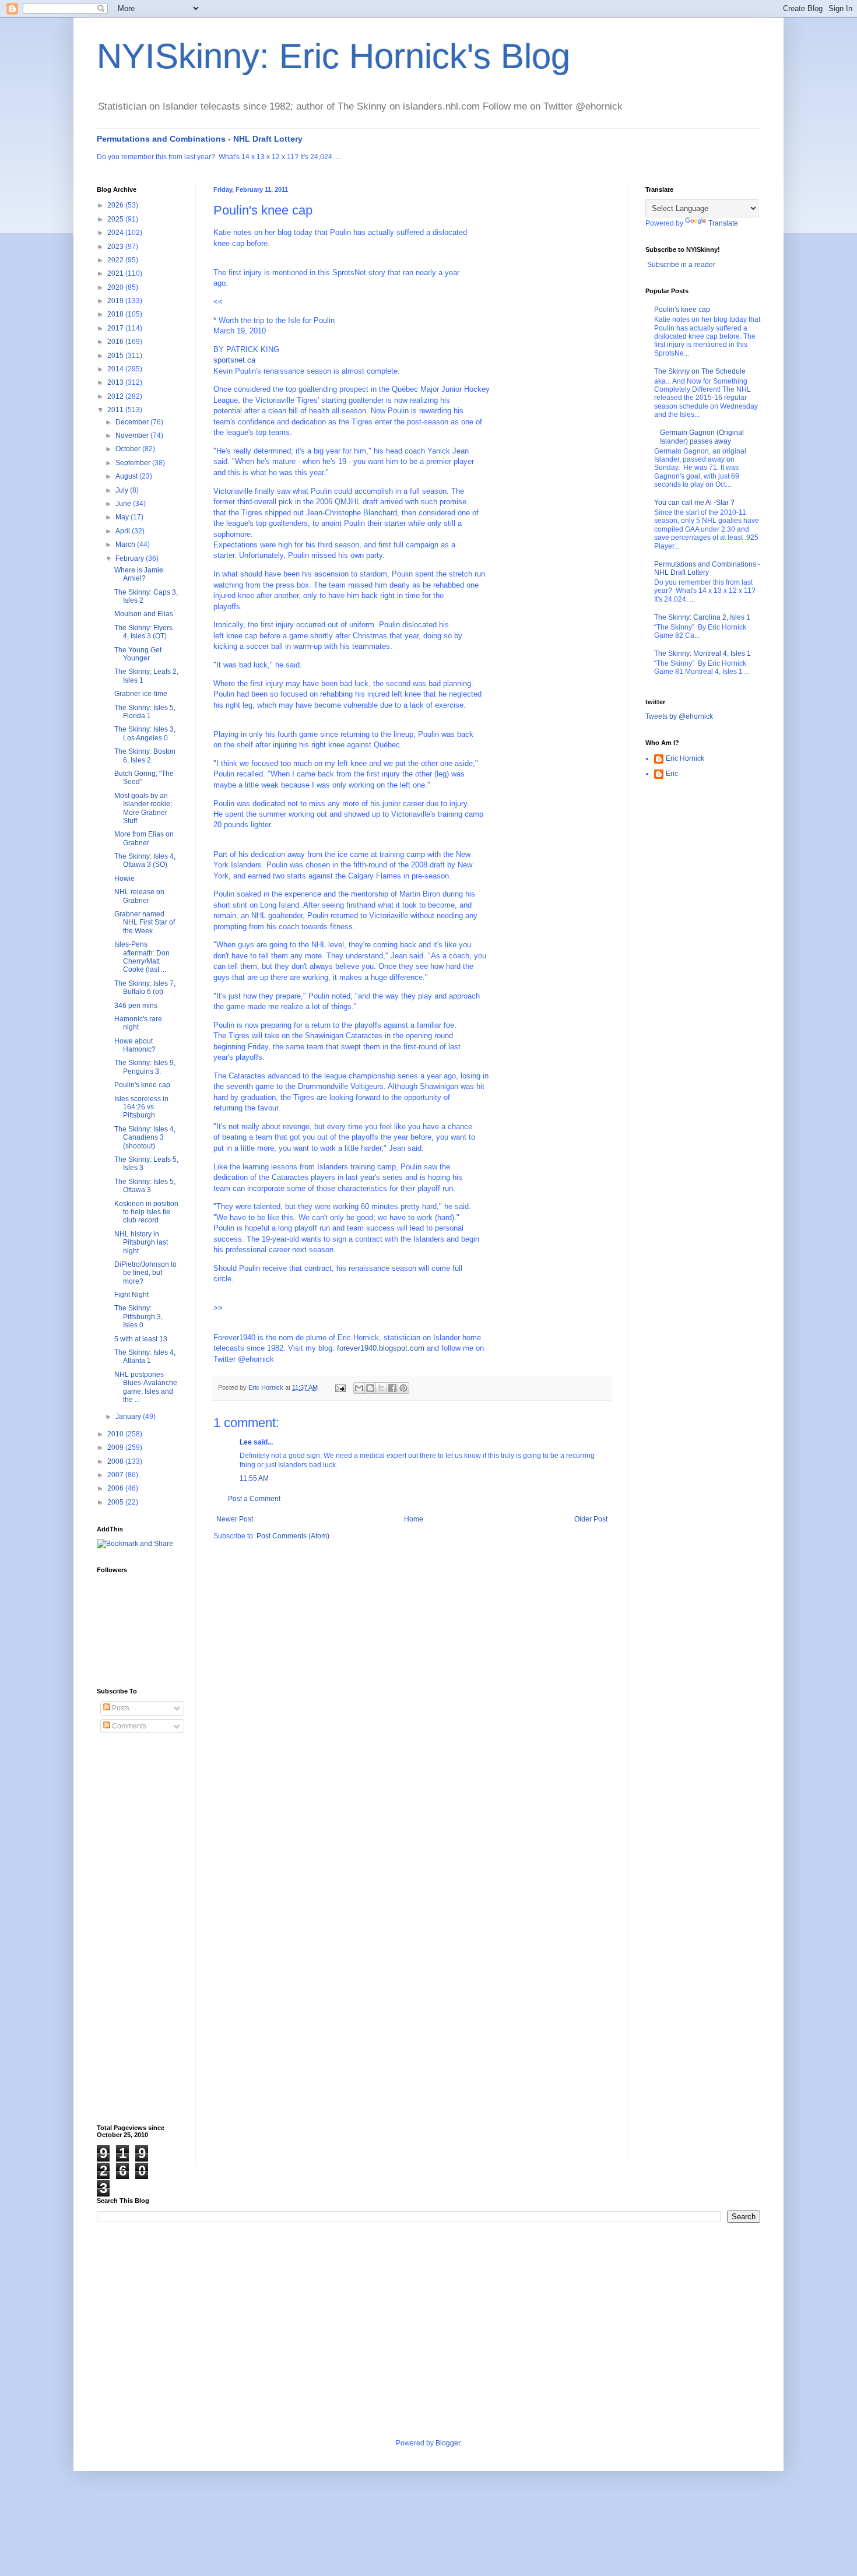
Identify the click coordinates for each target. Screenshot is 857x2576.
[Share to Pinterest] (403, 1388)
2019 (116, 301)
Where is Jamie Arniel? (139, 574)
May (123, 517)
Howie (124, 878)
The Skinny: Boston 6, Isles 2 (145, 755)
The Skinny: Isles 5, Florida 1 (145, 712)
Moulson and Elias (144, 614)
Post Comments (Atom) (293, 1536)
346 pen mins (136, 1006)
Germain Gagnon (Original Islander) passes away (702, 437)
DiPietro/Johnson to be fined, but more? (145, 1273)
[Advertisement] (143, 1929)
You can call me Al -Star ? (694, 502)
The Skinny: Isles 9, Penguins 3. (145, 1067)
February (131, 558)
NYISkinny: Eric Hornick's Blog (333, 56)
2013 (116, 382)
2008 (116, 1461)
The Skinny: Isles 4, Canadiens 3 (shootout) (145, 1138)
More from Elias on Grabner (144, 838)
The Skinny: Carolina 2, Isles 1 (702, 617)
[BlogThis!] (370, 1388)
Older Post (591, 1519)
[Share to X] (381, 1388)
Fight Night (131, 1295)
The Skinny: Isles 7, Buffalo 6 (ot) (145, 987)
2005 (116, 1502)
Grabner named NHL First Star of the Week (145, 922)
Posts (120, 1708)
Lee (246, 1442)
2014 (116, 369)
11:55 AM (254, 1478)
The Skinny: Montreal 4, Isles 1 (703, 653)
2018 (116, 314)
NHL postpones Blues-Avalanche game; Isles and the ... (146, 1387)
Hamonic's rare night (138, 1023)
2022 (116, 260)
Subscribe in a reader (681, 265)
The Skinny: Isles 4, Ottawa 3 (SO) (145, 860)
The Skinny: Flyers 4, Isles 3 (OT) (143, 632)
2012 (116, 396)
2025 (116, 219)
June (124, 504)
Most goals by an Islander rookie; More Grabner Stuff (143, 808)
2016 (116, 342)
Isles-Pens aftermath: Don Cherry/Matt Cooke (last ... (142, 957)
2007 (116, 1475)
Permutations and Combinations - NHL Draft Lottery (200, 139)
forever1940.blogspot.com (381, 1348)
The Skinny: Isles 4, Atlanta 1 (145, 1356)
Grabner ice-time (141, 694)
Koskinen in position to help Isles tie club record (146, 1212)
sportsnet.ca (234, 360)
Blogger (448, 2443)
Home (414, 1519)
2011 (116, 410)
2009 (116, 1447)
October (129, 449)
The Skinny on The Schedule (700, 371)
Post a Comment (254, 1499)
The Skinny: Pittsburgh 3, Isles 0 (138, 1317)
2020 (116, 287)
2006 (116, 1488)
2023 (116, 247)
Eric (672, 774)
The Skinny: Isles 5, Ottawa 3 (145, 1186)
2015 (116, 356)
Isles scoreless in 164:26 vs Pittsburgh (141, 1107)
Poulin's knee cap (142, 1085)
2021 (116, 273)
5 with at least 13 (141, 1339)
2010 (116, 1434)
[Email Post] (340, 1387)
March (126, 544)
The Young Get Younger (138, 654)
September (134, 463)
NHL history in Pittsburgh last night (141, 1243)
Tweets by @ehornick (679, 716)
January (129, 1417)
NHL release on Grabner (139, 896)
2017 (116, 328)
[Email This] (359, 1388)
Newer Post (235, 1519)
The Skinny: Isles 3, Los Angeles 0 (145, 733)
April (124, 531)
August (127, 476)
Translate (723, 223)
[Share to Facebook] (392, 1388)
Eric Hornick (685, 758)
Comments (128, 1726)
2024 (116, 233)
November (133, 435)
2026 (116, 205)
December (133, 422)
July (123, 490)
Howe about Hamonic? (135, 1045)
